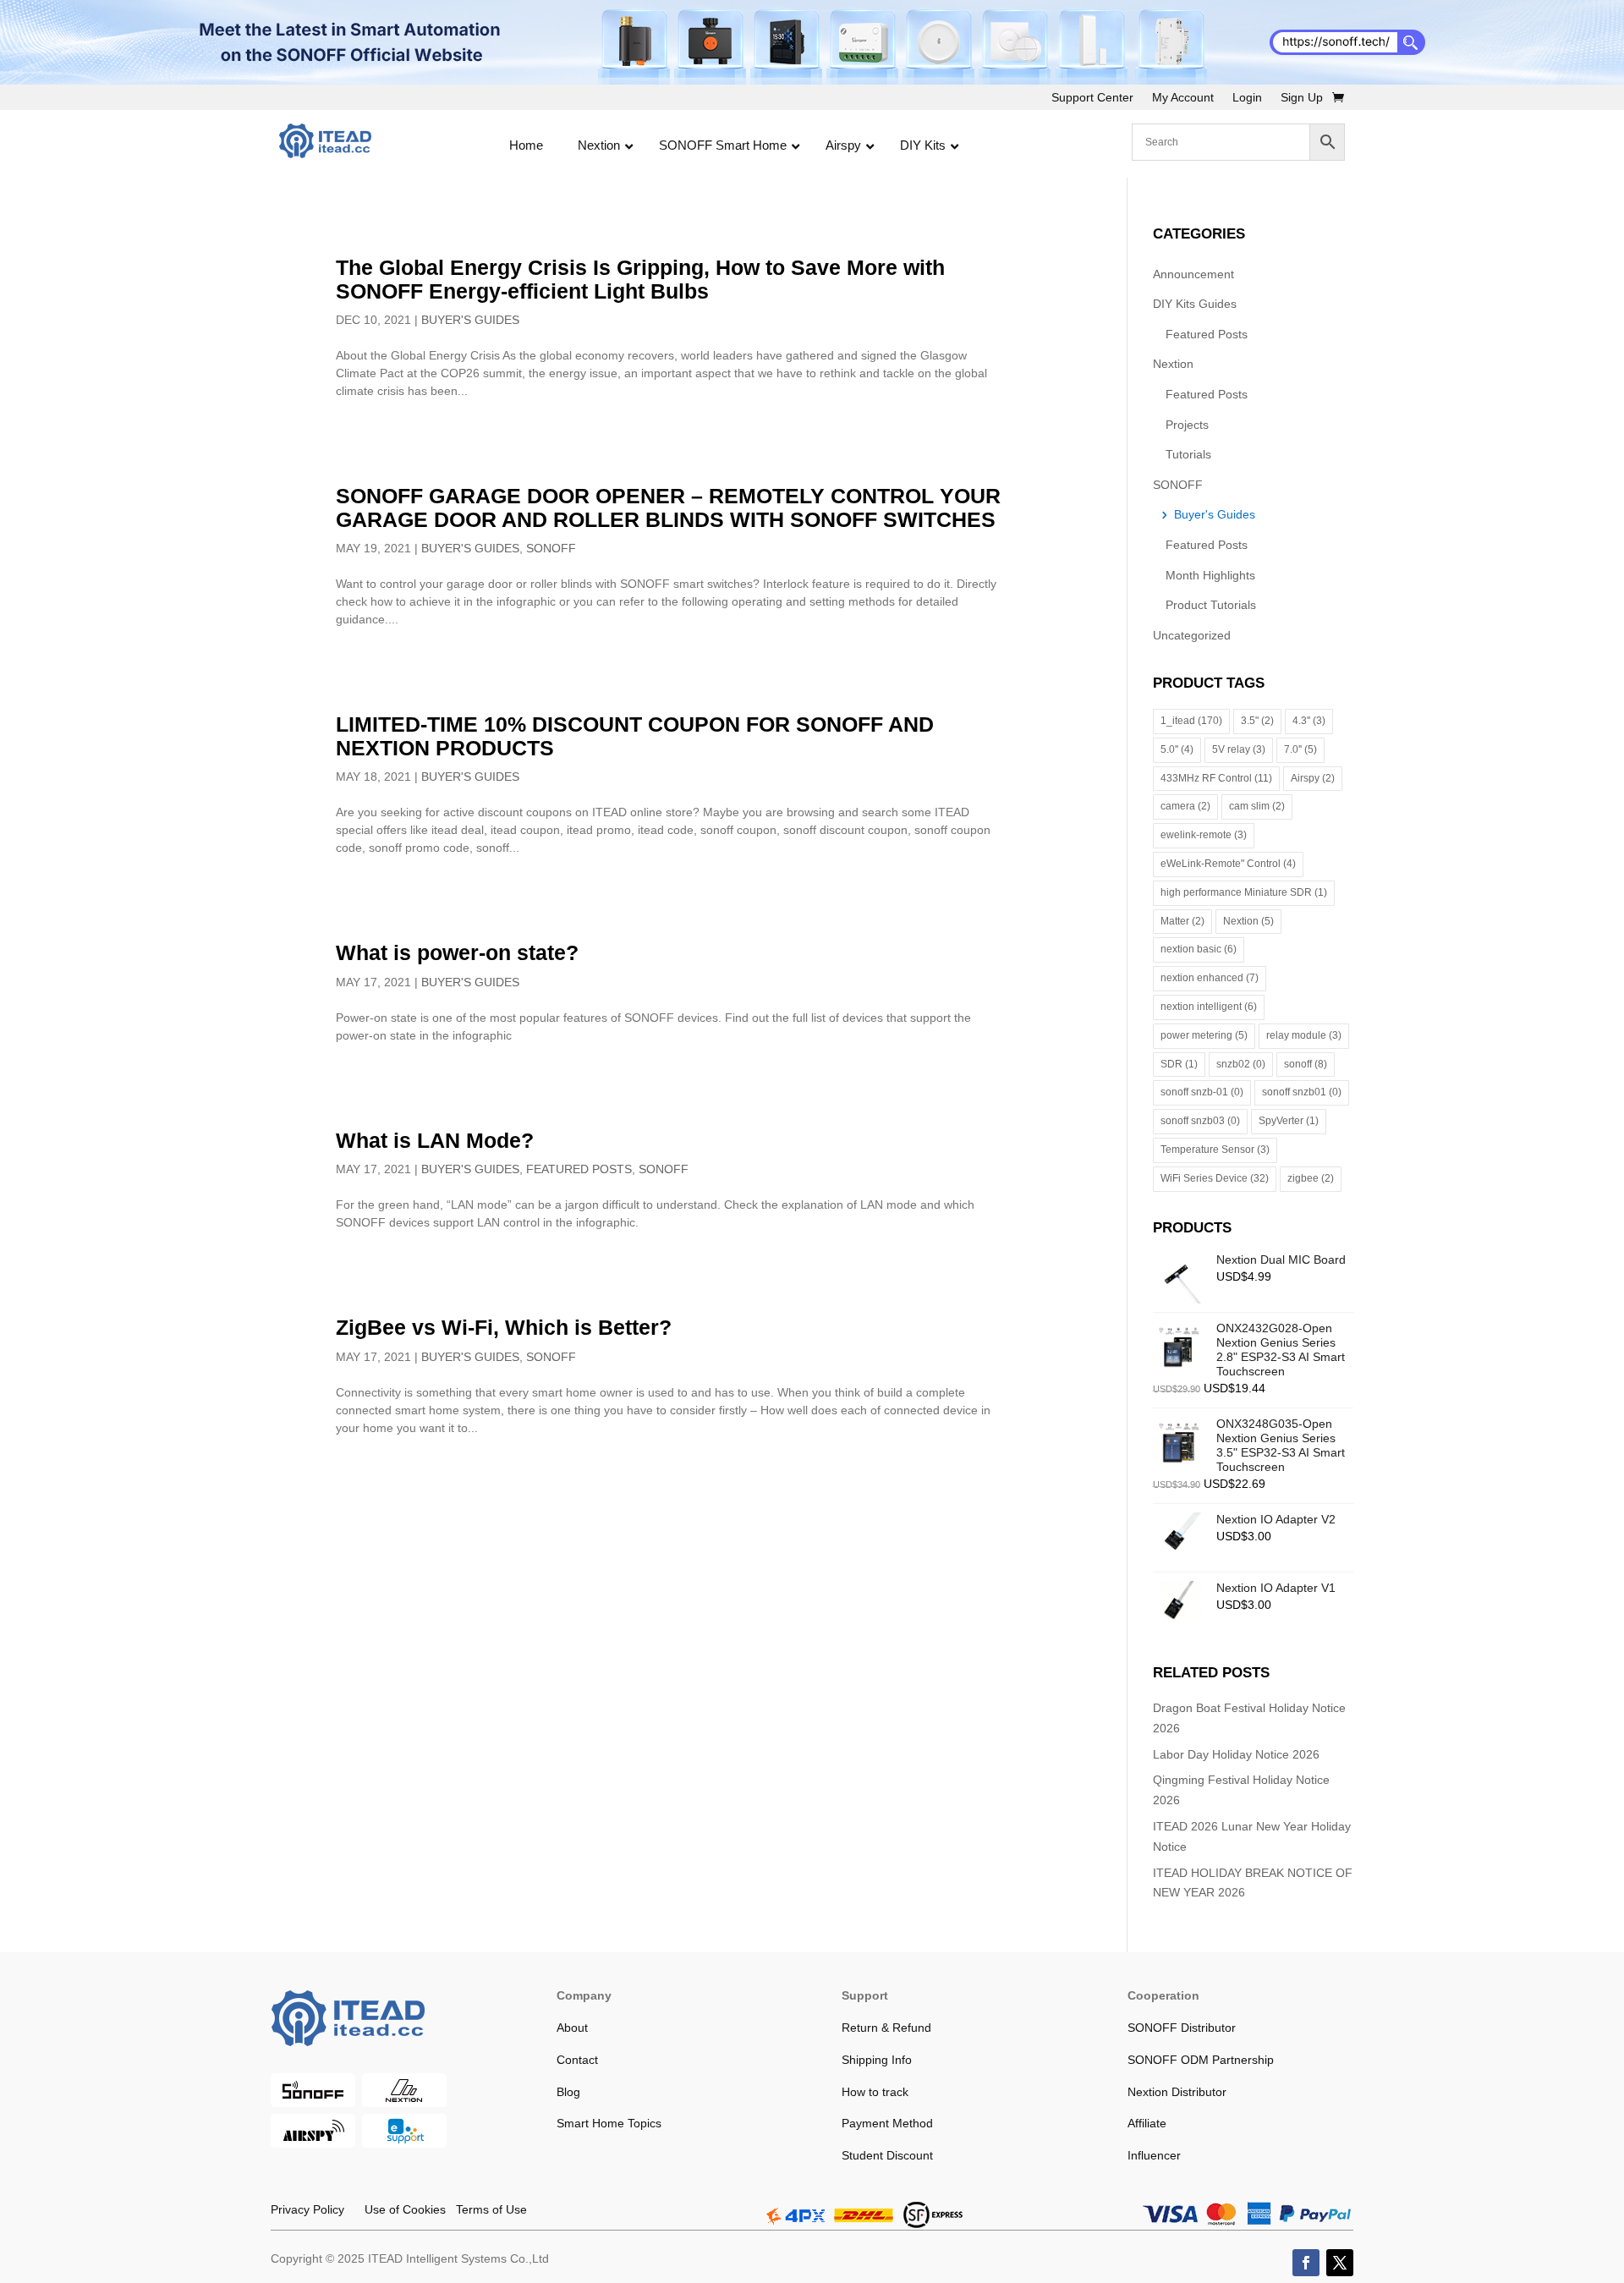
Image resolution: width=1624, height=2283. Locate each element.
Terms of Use (486, 2209)
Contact (577, 2060)
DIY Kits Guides (1195, 304)
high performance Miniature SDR (1244, 892)
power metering (1204, 1035)
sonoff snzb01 (1302, 1092)
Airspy (1313, 778)
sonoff (1306, 1064)
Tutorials (1188, 454)
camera (1185, 806)
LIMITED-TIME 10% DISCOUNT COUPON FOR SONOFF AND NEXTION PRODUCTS (635, 736)
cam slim (1257, 806)
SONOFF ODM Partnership (1201, 2060)
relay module (1304, 1035)
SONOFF (551, 548)
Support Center (1092, 98)
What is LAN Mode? (435, 1140)
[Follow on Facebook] (1306, 2263)
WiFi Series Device (1215, 1178)
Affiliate (1147, 2123)
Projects (1187, 425)
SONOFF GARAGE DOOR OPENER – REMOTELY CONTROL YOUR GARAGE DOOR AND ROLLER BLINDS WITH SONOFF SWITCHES (668, 508)
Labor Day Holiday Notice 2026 (1236, 1754)
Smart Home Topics (609, 2123)
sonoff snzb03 (1200, 1121)
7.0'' (1300, 749)
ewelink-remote (1204, 835)
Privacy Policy (307, 2209)
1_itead (1191, 721)
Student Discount (887, 2155)
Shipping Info (877, 2060)
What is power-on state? (457, 952)
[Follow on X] (1340, 2263)
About (572, 2028)
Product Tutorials (1211, 605)
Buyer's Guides (470, 320)
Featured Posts (579, 1169)
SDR (1179, 1064)
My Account (1183, 98)
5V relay (1239, 749)
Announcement (1193, 274)
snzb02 (1241, 1064)
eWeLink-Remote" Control (1228, 864)
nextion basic (1199, 949)
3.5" (1257, 721)
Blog (568, 2092)
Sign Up (1302, 98)
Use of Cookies (395, 2209)
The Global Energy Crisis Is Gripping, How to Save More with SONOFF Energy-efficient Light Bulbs (640, 279)
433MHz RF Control (1216, 778)
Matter (1182, 921)
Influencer (1154, 2155)
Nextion (1173, 364)
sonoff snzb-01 (1202, 1092)
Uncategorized (1192, 635)
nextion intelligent (1209, 1007)
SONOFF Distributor (1182, 2028)
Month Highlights (1210, 575)
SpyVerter (1289, 1121)
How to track (875, 2092)
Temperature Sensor (1215, 1150)
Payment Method (887, 2123)
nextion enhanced (1210, 978)
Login (1247, 98)
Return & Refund (886, 2028)
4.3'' (1309, 721)
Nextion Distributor (1177, 2092)
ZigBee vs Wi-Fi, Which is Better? (504, 1327)
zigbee (1311, 1178)
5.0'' (1177, 749)
